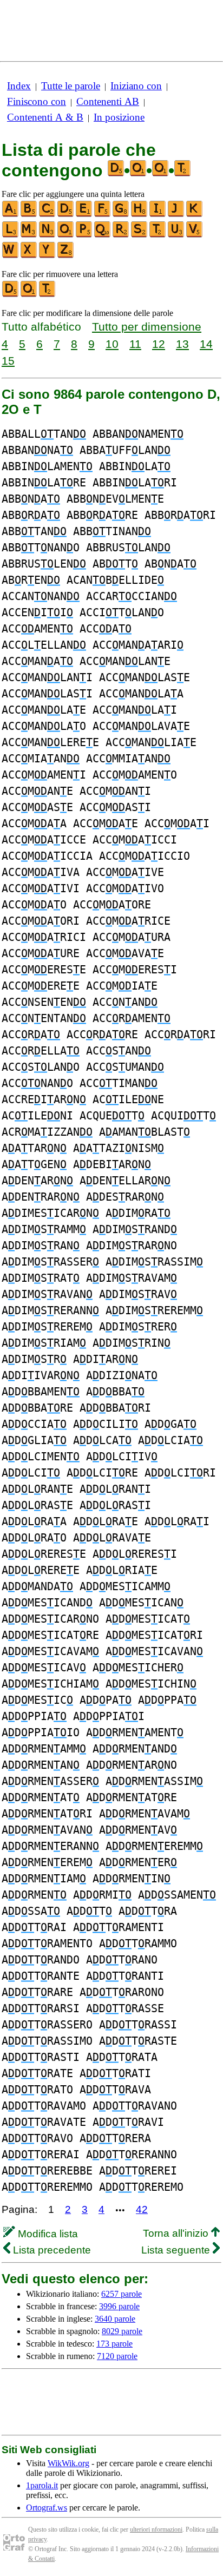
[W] (11, 256)
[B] (29, 215)
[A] (11, 215)
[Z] (66, 256)
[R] (121, 235)
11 (135, 344)
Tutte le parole (71, 86)
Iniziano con (136, 86)
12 (159, 344)
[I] (158, 215)
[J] (176, 215)
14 (206, 344)
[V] (195, 235)
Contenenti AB (108, 101)
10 (112, 344)
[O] (66, 235)
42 (142, 2209)
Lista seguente (177, 2250)
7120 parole (117, 2356)
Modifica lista (47, 2234)
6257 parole (122, 2294)
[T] (158, 235)
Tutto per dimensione (147, 327)
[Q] (103, 235)
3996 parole (119, 2306)
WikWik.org (68, 2463)
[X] (29, 256)
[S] (140, 235)
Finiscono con (37, 101)
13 (182, 344)
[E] (84, 215)
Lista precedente (51, 2250)
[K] (195, 215)
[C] (48, 215)
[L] (11, 235)
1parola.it (42, 2485)
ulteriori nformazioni (156, 2529)
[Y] (48, 256)
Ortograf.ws (47, 2508)
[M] (29, 235)
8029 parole (122, 2331)
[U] (176, 235)
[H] (140, 215)
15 (8, 361)
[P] (84, 235)
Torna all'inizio (177, 2233)
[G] (121, 215)
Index (19, 86)
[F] (103, 215)
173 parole (114, 2344)
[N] (48, 235)
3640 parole (115, 2319)
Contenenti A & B (45, 117)
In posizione (119, 117)
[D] (66, 215)
